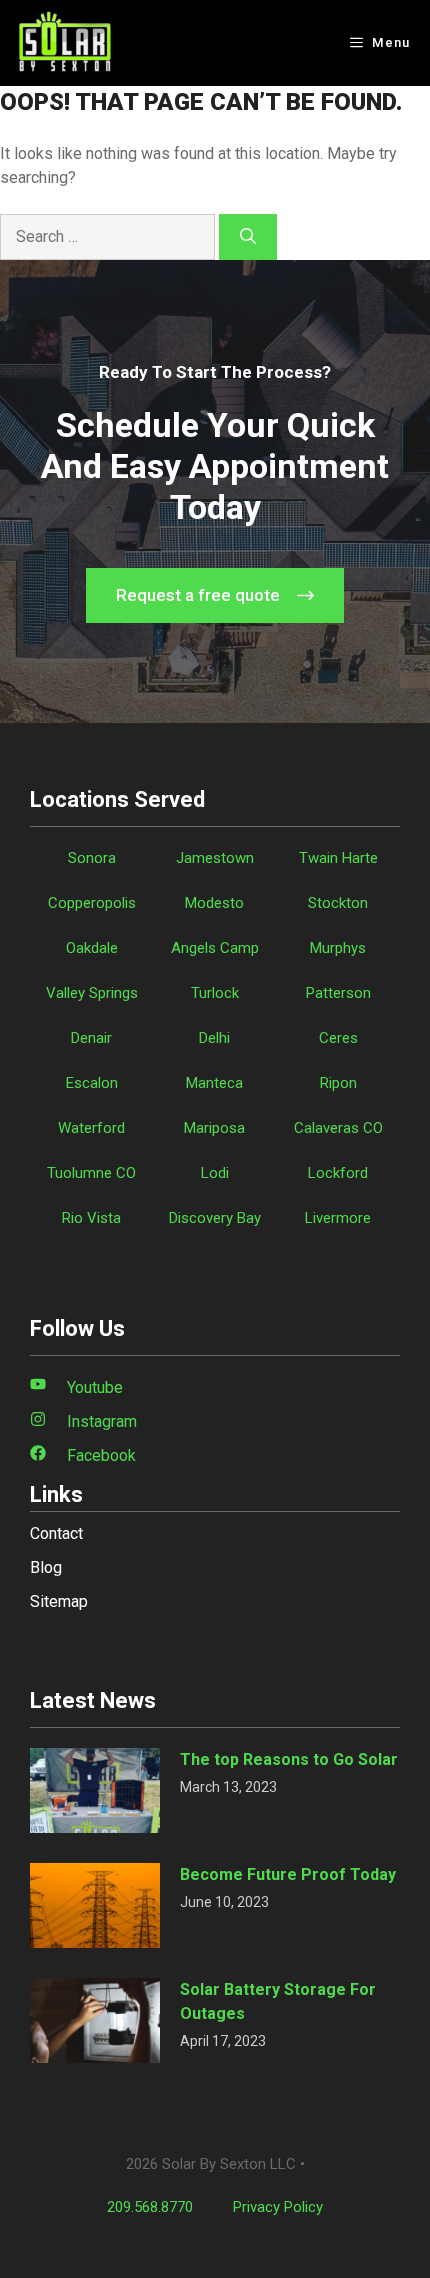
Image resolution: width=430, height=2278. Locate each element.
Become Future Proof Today (288, 1874)
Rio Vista (91, 1218)
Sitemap (59, 1601)
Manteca (214, 1083)
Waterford (91, 1128)
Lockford (338, 1173)
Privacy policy (278, 2207)
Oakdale (92, 948)
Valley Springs (92, 993)
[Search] (248, 237)
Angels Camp (215, 948)
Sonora (92, 858)
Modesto (214, 903)
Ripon (338, 1083)
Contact (56, 1533)
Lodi (215, 1173)
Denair (91, 1038)
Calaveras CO (338, 1128)
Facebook (101, 1455)
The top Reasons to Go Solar (289, 1759)
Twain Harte (338, 858)
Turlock (215, 993)
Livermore (338, 1218)
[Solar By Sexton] (65, 43)
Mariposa (214, 1128)
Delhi (214, 1038)
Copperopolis (92, 903)
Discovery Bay (215, 1218)
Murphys (338, 948)
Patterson (338, 993)
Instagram (102, 1421)
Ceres (338, 1038)
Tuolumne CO (91, 1173)
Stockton (338, 903)
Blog (46, 1567)
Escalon (92, 1083)
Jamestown (215, 858)
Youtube (95, 1387)
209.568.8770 (150, 2207)
